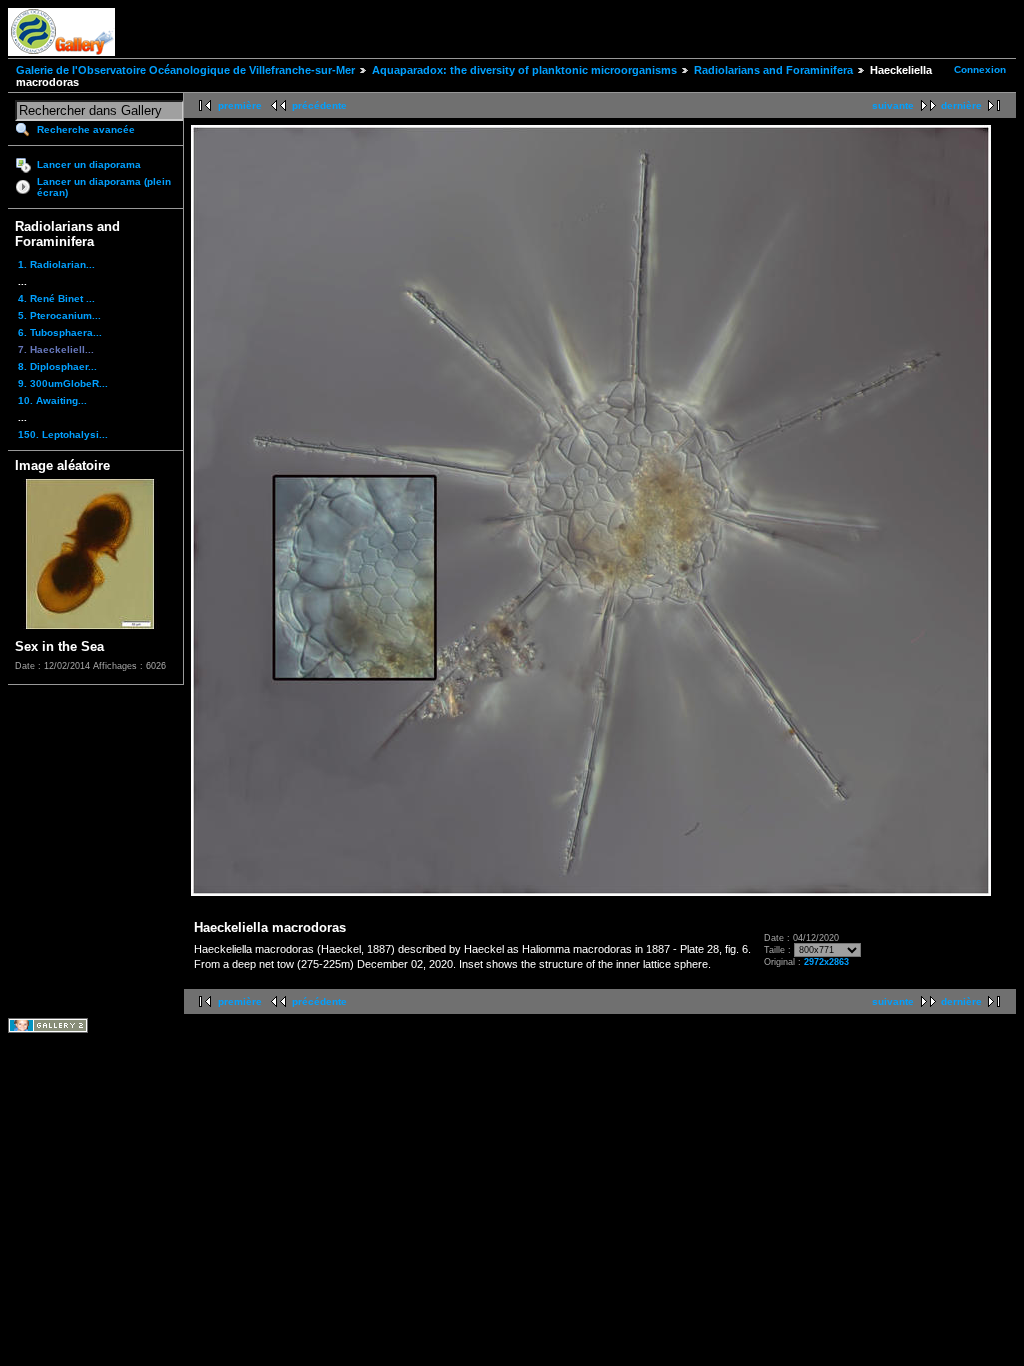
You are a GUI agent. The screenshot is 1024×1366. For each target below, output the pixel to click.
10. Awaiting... (52, 400)
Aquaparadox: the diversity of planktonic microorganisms (524, 70)
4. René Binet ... (56, 298)
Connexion (980, 69)
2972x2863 (826, 962)
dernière (961, 105)
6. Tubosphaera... (60, 332)
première (240, 105)
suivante (893, 105)
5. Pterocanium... (59, 315)
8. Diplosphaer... (57, 366)
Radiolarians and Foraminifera (773, 70)
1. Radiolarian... (56, 264)
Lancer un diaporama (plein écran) (104, 187)
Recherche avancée (86, 129)
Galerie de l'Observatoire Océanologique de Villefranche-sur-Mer (185, 70)
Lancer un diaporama (89, 164)
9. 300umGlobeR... (63, 383)
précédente (319, 105)
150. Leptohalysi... (63, 434)
